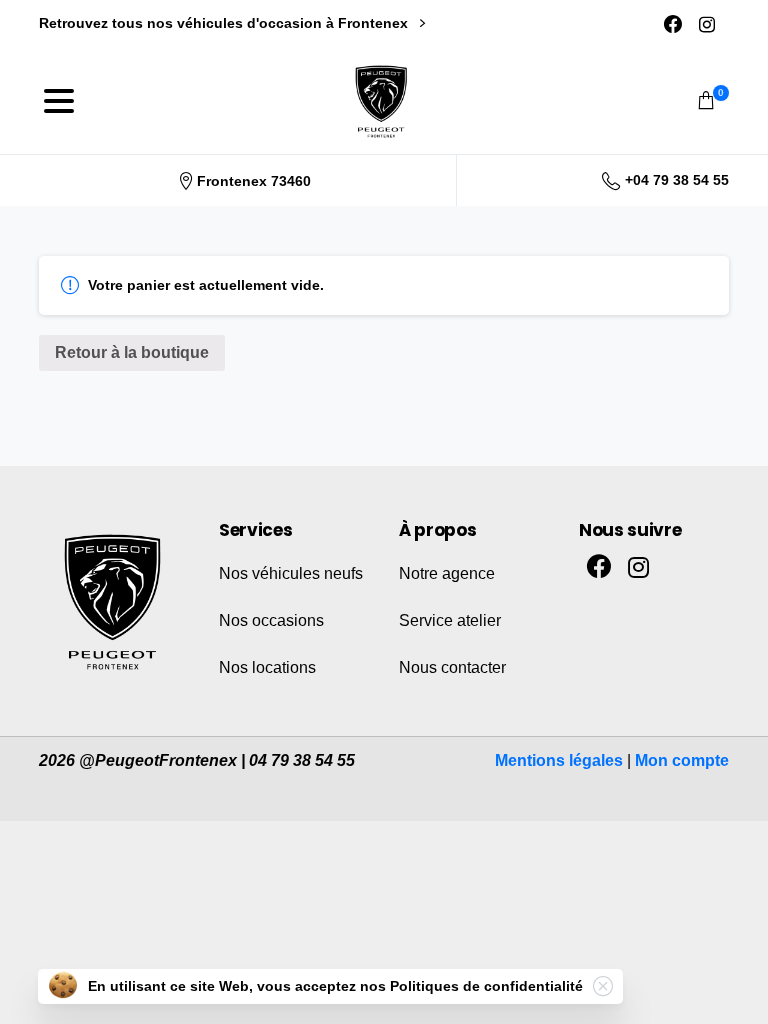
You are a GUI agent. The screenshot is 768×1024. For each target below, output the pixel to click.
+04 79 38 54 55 (677, 180)
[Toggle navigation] (59, 101)
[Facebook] (673, 24)
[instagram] (707, 24)
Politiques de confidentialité (486, 986)
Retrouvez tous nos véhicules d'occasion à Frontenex (225, 23)
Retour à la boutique (132, 352)
